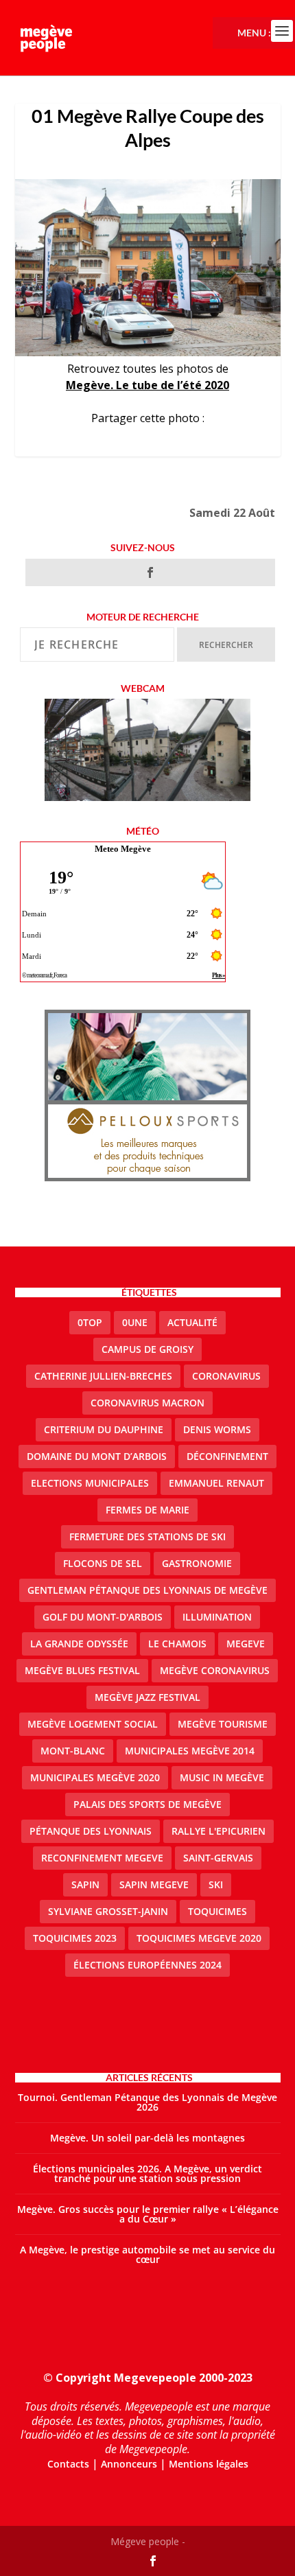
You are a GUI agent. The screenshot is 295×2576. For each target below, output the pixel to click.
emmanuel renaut (216, 1483)
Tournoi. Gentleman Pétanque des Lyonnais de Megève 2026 (147, 2102)
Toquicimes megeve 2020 (199, 1938)
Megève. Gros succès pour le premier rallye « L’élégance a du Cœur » (148, 2214)
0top (90, 1322)
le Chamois (177, 1644)
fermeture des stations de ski (147, 1536)
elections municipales (90, 1483)
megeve (246, 1644)
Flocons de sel (103, 1563)
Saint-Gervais (218, 1858)
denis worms (217, 1429)
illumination (217, 1617)
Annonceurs (129, 2464)
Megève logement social (93, 1724)
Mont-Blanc (73, 1751)
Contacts (68, 2464)
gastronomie (197, 1563)
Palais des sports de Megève (147, 1804)
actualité (192, 1322)
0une (135, 1322)
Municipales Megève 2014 (190, 1751)
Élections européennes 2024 (147, 1965)
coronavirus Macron (147, 1403)
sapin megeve (154, 1884)
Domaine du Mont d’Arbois (97, 1456)
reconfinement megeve (102, 1858)
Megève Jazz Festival (147, 1697)
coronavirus (226, 1376)
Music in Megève (222, 1777)
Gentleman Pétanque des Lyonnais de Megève (147, 1590)
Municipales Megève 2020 (95, 1777)
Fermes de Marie (147, 1510)
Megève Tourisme (223, 1724)
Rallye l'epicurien (219, 1831)
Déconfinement (227, 1456)
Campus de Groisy (147, 1349)
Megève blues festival (82, 1670)
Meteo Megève (123, 849)
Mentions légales (209, 2464)
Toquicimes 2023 (75, 1938)
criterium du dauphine (104, 1429)
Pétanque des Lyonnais (91, 1831)
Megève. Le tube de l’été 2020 (147, 385)
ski (216, 1884)
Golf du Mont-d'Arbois (103, 1617)
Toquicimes (217, 1911)
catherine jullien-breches (103, 1376)
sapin (85, 1884)
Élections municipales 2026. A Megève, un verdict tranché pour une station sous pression (147, 2173)
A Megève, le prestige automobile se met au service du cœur (147, 2254)
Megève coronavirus (215, 1670)
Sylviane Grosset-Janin (108, 1911)
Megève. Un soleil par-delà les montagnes (147, 2138)
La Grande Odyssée (79, 1644)
